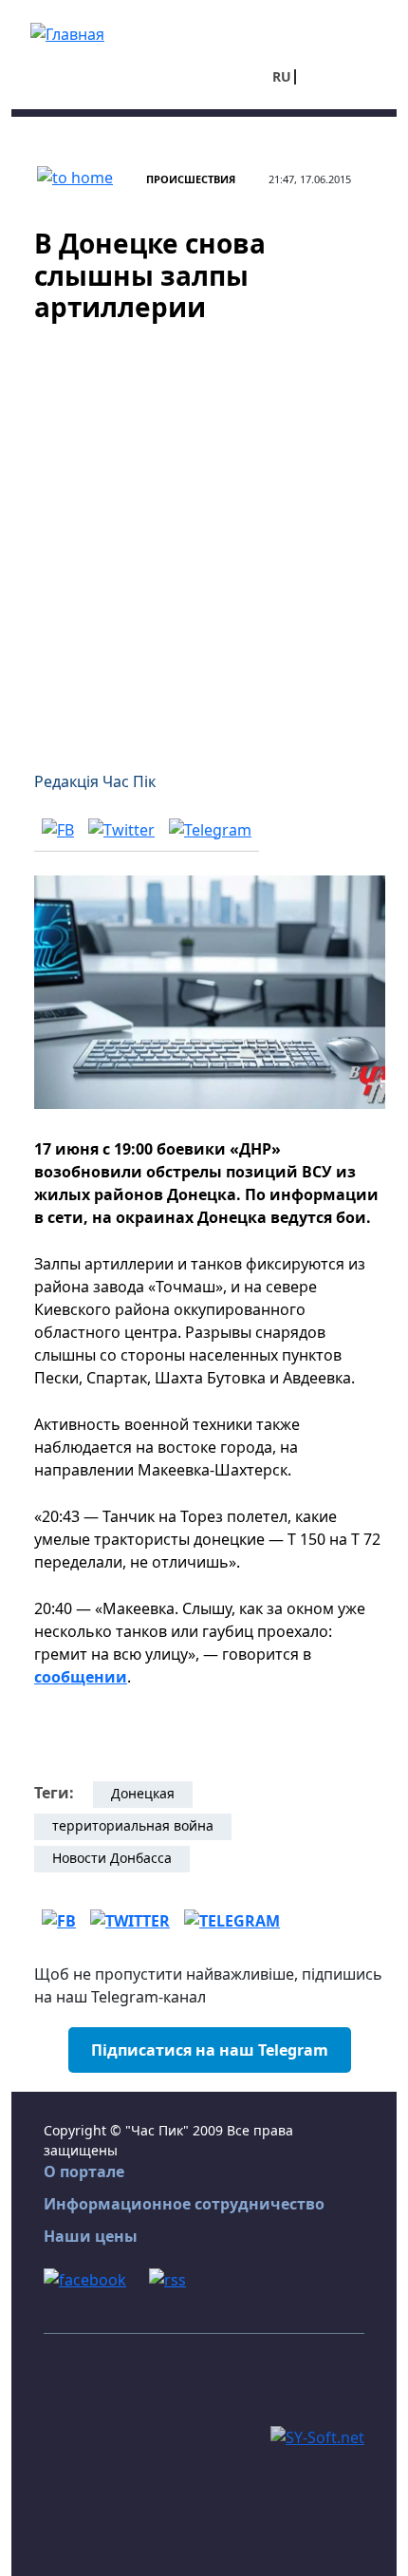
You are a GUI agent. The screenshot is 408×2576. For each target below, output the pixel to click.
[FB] (58, 829)
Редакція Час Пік (95, 781)
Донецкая (143, 1793)
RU (282, 76)
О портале (84, 2172)
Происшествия (191, 179)
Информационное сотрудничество (184, 2204)
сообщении (81, 1677)
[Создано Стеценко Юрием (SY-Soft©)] (317, 2435)
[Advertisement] (204, 536)
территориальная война (133, 1825)
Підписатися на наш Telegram (210, 2050)
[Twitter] (121, 829)
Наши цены (91, 2236)
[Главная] (67, 32)
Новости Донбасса (112, 1858)
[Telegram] (210, 829)
